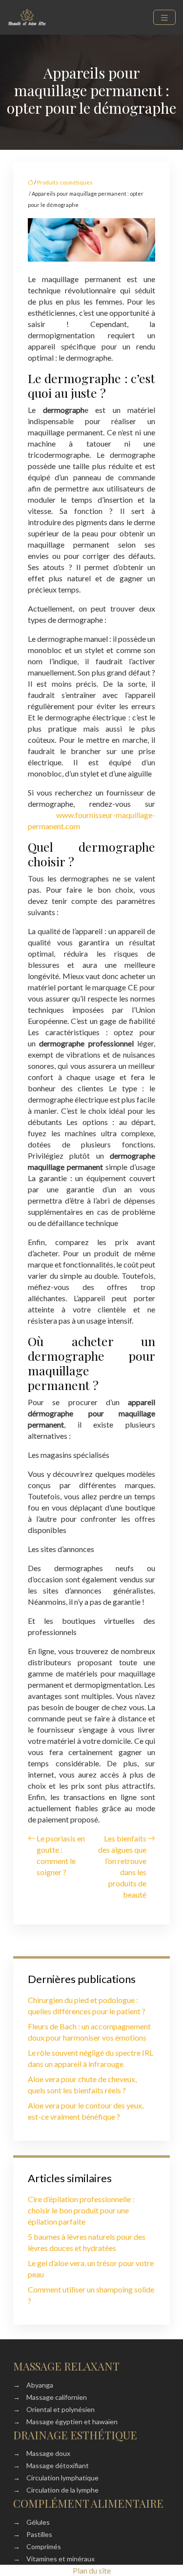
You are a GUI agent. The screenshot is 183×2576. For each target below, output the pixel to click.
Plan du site (92, 2570)
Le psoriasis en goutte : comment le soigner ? (61, 1855)
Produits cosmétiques (65, 182)
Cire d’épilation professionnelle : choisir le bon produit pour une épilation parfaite (81, 2210)
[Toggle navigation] (164, 17)
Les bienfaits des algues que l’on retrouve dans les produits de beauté (122, 1866)
